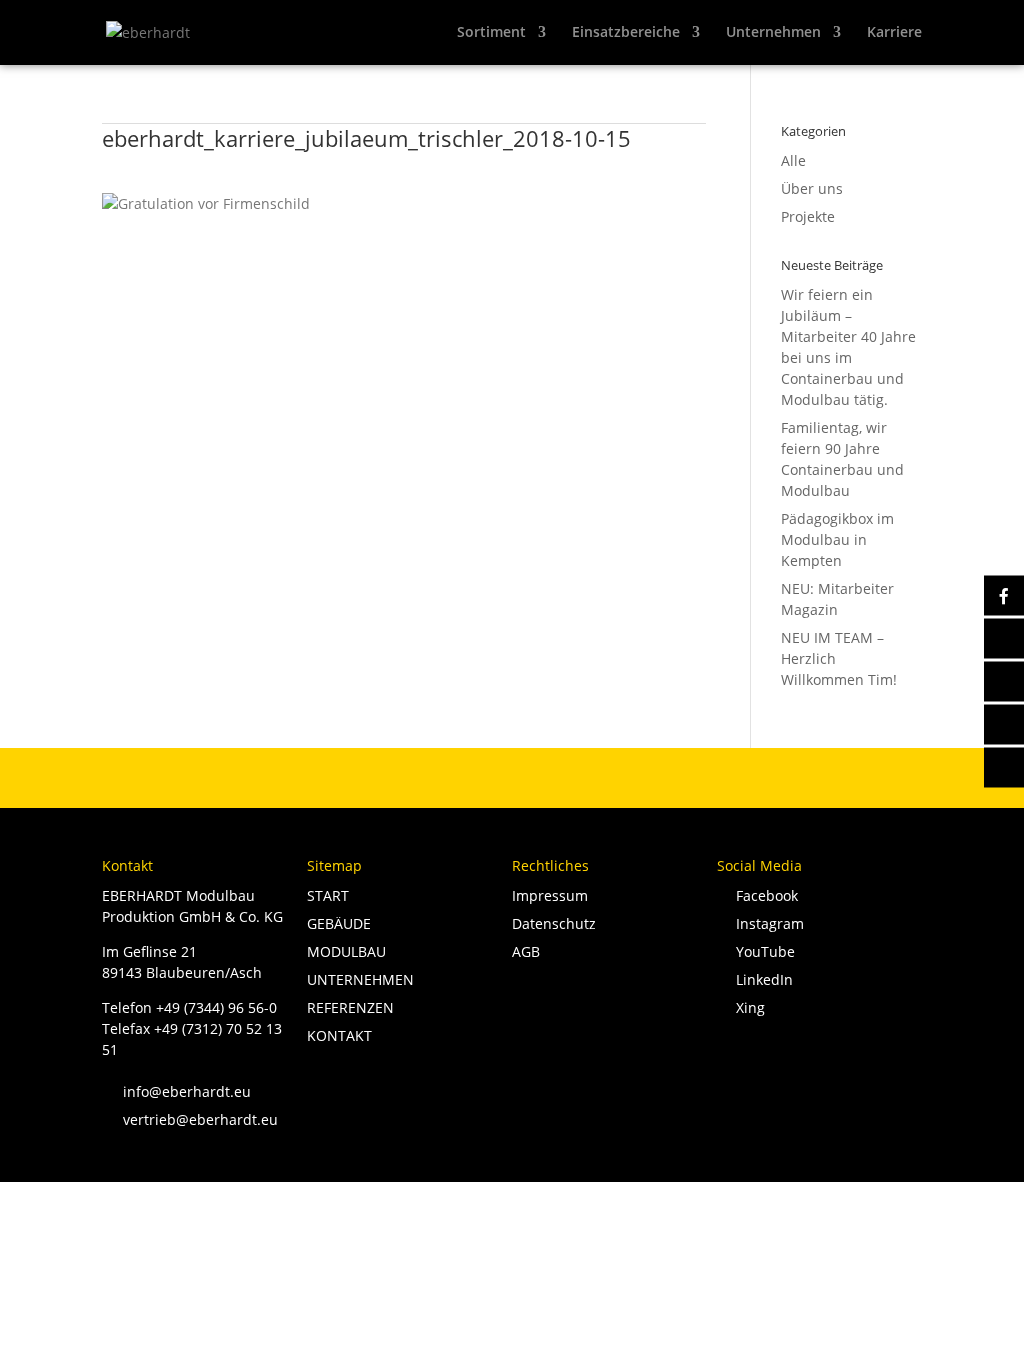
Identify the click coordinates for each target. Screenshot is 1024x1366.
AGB (526, 951)
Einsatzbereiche (626, 33)
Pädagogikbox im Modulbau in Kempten (837, 539)
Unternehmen (773, 33)
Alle (793, 160)
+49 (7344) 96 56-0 (216, 1007)
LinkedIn (760, 979)
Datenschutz (554, 923)
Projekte (808, 216)
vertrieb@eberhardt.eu (190, 1119)
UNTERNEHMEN (360, 979)
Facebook (763, 895)
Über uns (812, 188)
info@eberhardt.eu (176, 1091)
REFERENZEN (350, 1007)
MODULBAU (346, 951)
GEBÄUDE (339, 923)
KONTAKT (339, 1035)
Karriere (894, 33)
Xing (746, 1007)
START (328, 895)
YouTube (761, 951)
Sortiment (491, 33)
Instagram (766, 923)
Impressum (550, 895)
